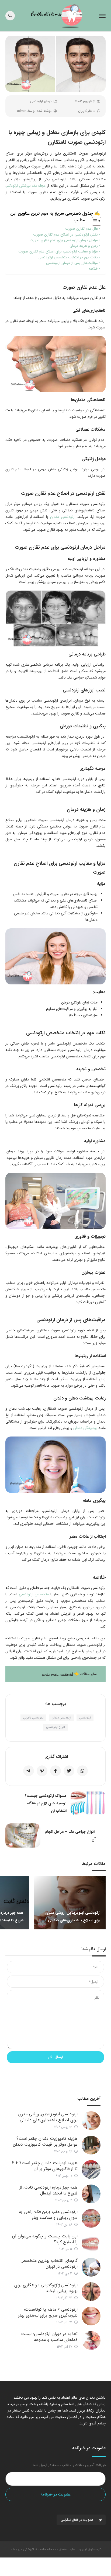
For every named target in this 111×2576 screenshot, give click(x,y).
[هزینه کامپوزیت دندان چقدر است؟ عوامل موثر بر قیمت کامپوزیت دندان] (91, 2145)
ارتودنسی (66, 1674)
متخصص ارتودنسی (34, 1594)
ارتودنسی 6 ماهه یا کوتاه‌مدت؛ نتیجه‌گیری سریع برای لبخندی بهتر (48, 2312)
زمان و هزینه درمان (84, 246)
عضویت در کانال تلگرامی (77, 2520)
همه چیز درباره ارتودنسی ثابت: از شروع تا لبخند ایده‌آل (49, 2190)
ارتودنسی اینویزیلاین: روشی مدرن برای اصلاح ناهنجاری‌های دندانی (48, 2117)
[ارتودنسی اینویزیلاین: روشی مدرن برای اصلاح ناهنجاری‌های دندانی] (91, 2121)
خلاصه (93, 269)
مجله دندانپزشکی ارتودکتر (26, 186)
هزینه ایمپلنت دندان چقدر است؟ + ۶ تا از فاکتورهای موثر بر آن (45, 2166)
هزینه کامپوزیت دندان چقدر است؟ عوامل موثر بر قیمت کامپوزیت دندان (45, 2141)
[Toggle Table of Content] (94, 221)
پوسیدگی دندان (85, 1428)
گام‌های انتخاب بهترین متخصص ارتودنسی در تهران (49, 2264)
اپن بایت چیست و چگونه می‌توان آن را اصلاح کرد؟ (45, 2239)
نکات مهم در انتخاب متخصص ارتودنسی (68, 257)
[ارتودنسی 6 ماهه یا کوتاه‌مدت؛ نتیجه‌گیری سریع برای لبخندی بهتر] (91, 2316)
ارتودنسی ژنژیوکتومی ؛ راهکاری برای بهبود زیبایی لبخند (46, 2288)
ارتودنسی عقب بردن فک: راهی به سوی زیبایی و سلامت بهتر (48, 2215)
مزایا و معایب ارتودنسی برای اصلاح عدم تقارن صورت (58, 252)
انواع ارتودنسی (55, 1727)
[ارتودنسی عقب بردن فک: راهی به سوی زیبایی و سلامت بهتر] (91, 2218)
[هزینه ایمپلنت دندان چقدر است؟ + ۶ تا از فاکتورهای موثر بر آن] (91, 2170)
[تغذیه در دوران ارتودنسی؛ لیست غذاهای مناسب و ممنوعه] (91, 2340)
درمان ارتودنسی (41, 101)
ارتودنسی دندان (63, 517)
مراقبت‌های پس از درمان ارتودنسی (72, 263)
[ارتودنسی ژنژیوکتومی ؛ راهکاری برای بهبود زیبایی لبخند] (91, 2292)
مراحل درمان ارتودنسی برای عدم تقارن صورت (64, 240)
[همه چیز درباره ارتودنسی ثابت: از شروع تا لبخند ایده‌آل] (91, 2194)
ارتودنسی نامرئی (33, 1718)
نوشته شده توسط (34, 111)
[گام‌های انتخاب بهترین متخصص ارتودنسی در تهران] (91, 2267)
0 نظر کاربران (86, 111)
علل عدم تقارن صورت (82, 229)
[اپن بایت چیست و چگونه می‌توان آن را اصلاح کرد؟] (91, 2243)
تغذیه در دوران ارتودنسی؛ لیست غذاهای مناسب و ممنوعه (49, 2337)
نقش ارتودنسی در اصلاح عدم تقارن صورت (66, 235)
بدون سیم (50, 1674)
